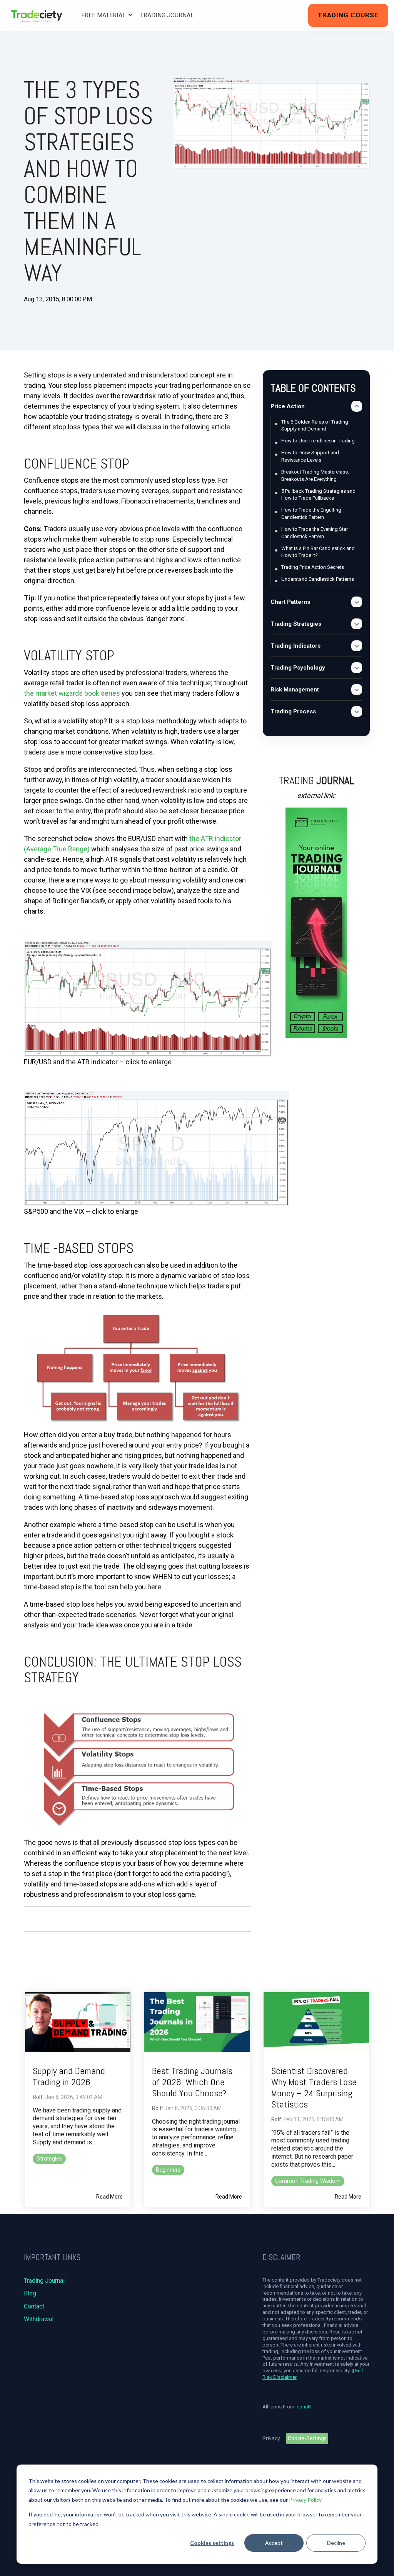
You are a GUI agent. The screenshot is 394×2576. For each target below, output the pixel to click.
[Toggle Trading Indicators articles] (357, 646)
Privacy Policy (305, 2500)
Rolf (38, 2097)
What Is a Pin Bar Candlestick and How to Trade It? (318, 552)
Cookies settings (212, 2543)
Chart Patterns (290, 602)
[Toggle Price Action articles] (357, 406)
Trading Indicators (295, 646)
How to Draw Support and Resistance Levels (310, 456)
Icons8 (303, 2407)
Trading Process (293, 711)
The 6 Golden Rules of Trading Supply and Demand (315, 425)
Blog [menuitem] (30, 2293)
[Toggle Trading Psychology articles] (357, 668)
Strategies (49, 2159)
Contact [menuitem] (34, 2306)
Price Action (288, 406)
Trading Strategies (296, 624)
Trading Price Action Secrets (313, 567)
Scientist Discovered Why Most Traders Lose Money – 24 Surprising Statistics (314, 2087)
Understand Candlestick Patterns (318, 579)
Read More (109, 2197)
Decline (336, 2543)
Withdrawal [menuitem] (39, 2319)
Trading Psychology (298, 668)
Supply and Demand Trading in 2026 (69, 2076)
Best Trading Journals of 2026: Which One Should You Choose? (192, 2082)
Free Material (104, 15)
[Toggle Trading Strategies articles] (357, 624)
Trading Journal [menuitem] (44, 2281)
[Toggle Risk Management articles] (357, 690)
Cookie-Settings (307, 2438)
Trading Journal (167, 15)
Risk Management (295, 690)
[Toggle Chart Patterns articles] (357, 602)
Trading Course (348, 15)
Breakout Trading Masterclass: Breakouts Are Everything (315, 475)
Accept (274, 2543)
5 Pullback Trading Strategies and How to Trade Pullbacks (318, 495)
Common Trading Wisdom (308, 2181)
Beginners (168, 2170)
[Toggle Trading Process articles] (357, 711)
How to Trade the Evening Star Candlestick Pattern (315, 533)
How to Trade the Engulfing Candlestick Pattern (311, 514)
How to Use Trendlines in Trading (318, 441)
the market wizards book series (72, 693)
